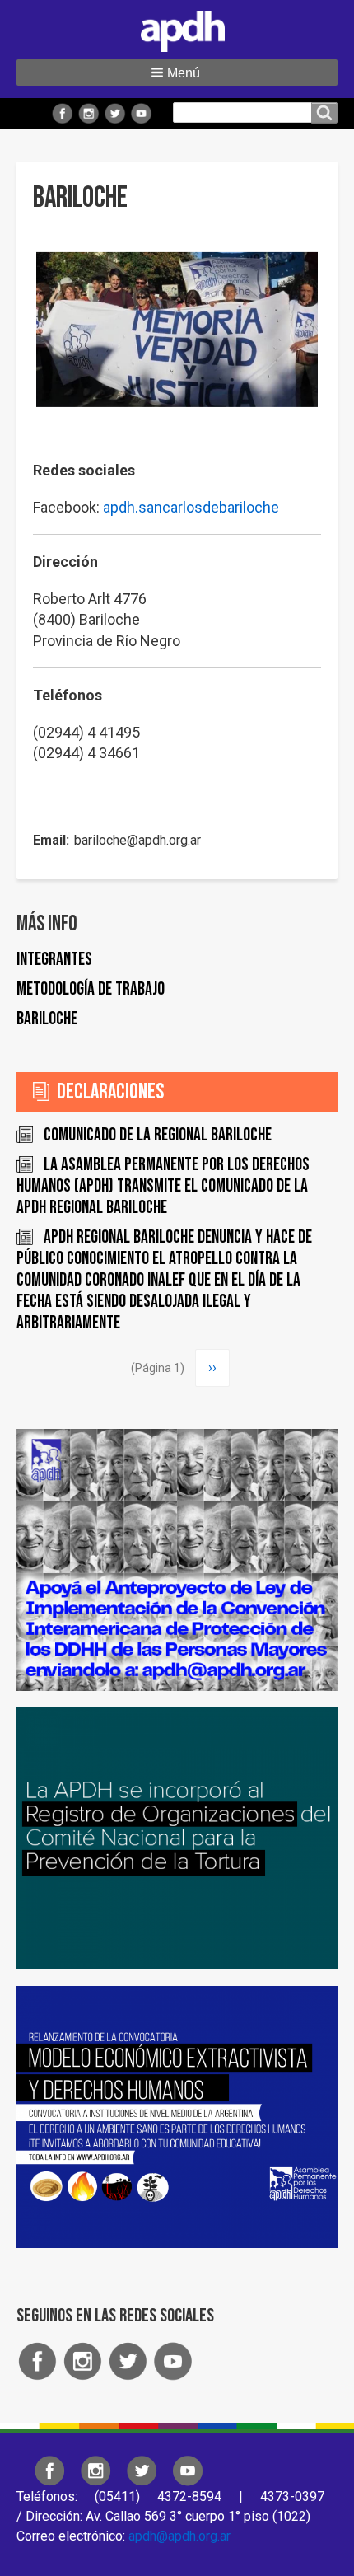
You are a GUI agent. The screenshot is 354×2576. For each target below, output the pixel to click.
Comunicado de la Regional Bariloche (158, 1135)
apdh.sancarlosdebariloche (191, 507)
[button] (177, 73)
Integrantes (54, 960)
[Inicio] (177, 28)
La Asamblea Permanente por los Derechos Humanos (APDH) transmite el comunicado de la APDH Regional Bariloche (163, 1186)
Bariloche (47, 1019)
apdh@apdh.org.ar (179, 2536)
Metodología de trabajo (91, 989)
